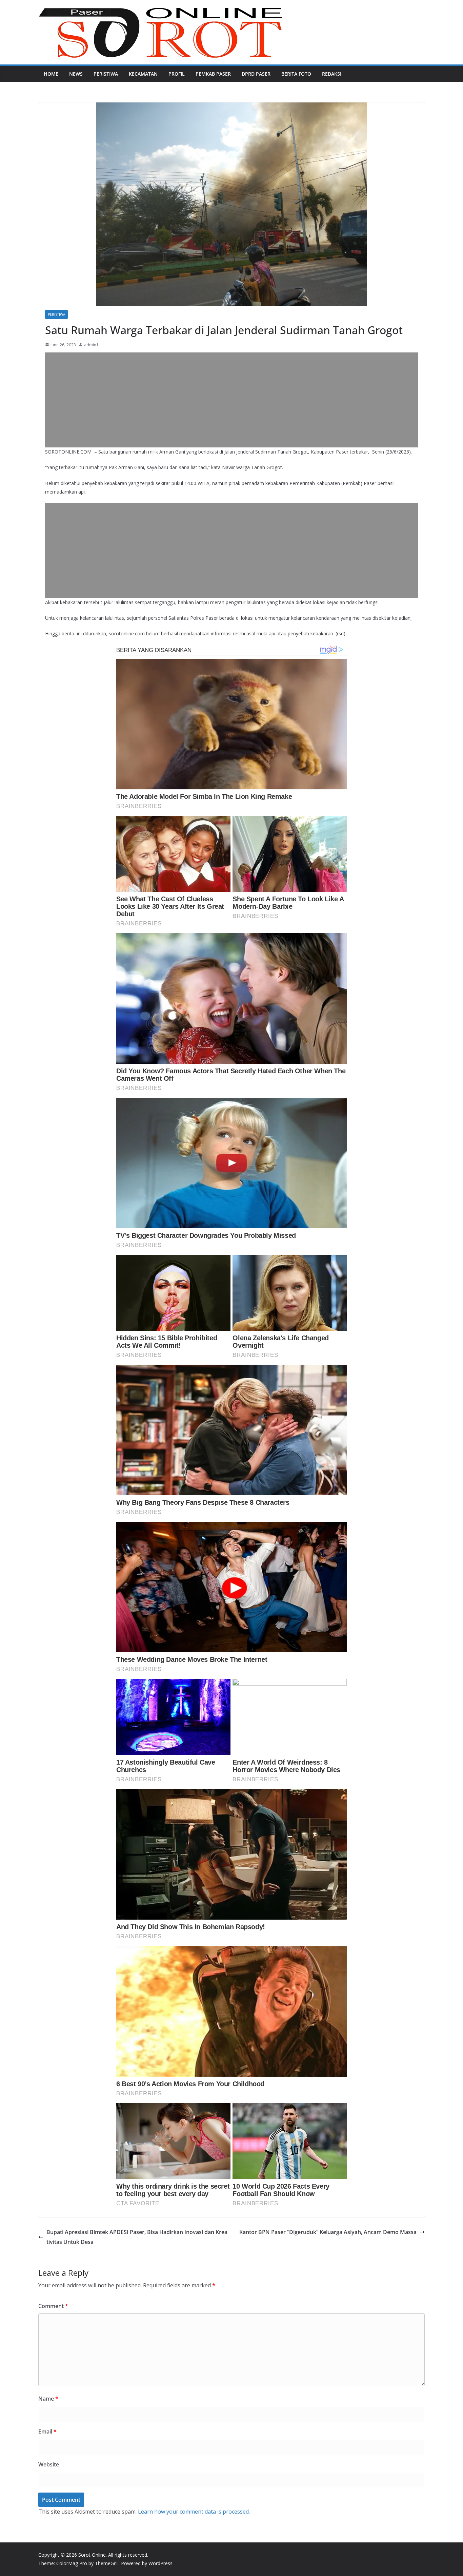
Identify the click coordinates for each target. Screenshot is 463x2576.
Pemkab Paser (213, 74)
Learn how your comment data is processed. (194, 2512)
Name (48, 2399)
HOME (51, 74)
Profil (177, 74)
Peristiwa (106, 74)
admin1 (91, 345)
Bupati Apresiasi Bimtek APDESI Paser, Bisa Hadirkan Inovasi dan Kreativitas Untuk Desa (137, 2237)
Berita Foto (296, 74)
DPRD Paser (256, 74)
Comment (53, 2306)
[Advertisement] (231, 400)
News (76, 74)
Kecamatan (143, 74)
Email (47, 2431)
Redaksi (332, 74)
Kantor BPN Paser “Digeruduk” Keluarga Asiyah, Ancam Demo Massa (328, 2232)
